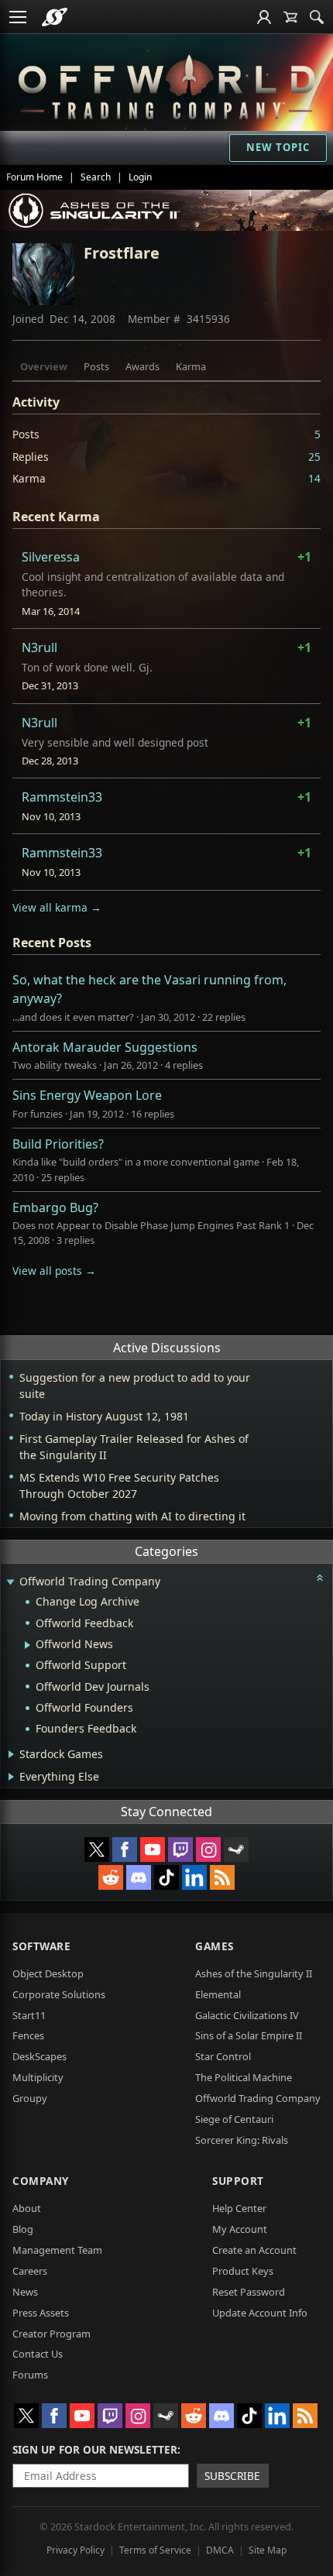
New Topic (278, 147)
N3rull (39, 647)
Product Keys (243, 2271)
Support (238, 2181)
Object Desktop (48, 1973)
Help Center (239, 2208)
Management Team (57, 2250)
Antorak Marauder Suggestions (105, 1047)
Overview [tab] (44, 366)
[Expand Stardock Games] (11, 1754)
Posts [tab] (96, 366)
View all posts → (54, 1271)
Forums (30, 2375)
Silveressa (51, 557)
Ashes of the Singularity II (254, 1973)
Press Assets (41, 2313)
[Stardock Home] (55, 17)
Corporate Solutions (59, 1994)
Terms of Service (155, 2550)
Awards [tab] (142, 366)
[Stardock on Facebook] (125, 1850)
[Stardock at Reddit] (111, 1877)
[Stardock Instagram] (208, 1850)
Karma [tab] (191, 366)
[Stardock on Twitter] (97, 1850)
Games (215, 1946)
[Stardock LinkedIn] (194, 1877)
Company (41, 2181)
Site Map (268, 2550)
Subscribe (232, 2476)
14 (314, 478)
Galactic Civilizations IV (247, 2015)
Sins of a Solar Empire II (249, 2035)
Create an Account (254, 2250)
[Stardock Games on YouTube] (153, 1850)
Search (96, 177)
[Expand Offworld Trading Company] (10, 1583)
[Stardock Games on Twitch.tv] (180, 1850)
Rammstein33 (62, 797)
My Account (240, 2229)
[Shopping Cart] (290, 17)
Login (140, 177)
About (27, 2208)
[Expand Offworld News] (27, 1645)
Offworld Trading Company (258, 2098)
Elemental (218, 1994)
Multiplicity (38, 2077)
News (25, 2292)
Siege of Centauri (234, 2119)
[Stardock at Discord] (139, 1877)
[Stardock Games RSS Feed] (222, 1877)
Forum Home (34, 177)
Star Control (223, 2056)
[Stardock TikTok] (166, 1877)
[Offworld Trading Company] (166, 84)
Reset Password (249, 2292)
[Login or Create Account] (264, 17)
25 (314, 457)
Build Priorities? (58, 1144)
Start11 (29, 2015)
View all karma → (57, 907)
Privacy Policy (76, 2550)
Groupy (30, 2098)
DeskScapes (39, 2056)
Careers (30, 2271)
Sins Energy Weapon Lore (87, 1095)
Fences (28, 2035)
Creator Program (51, 2334)
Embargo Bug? (55, 1207)
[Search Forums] (317, 17)
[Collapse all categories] (320, 1578)
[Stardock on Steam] (236, 1850)
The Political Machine (244, 2077)
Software (41, 1946)
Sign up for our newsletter (95, 2449)
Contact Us (38, 2354)
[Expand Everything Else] (11, 1777)
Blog (23, 2229)
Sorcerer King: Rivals (242, 2140)
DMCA (220, 2550)
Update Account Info (260, 2313)
